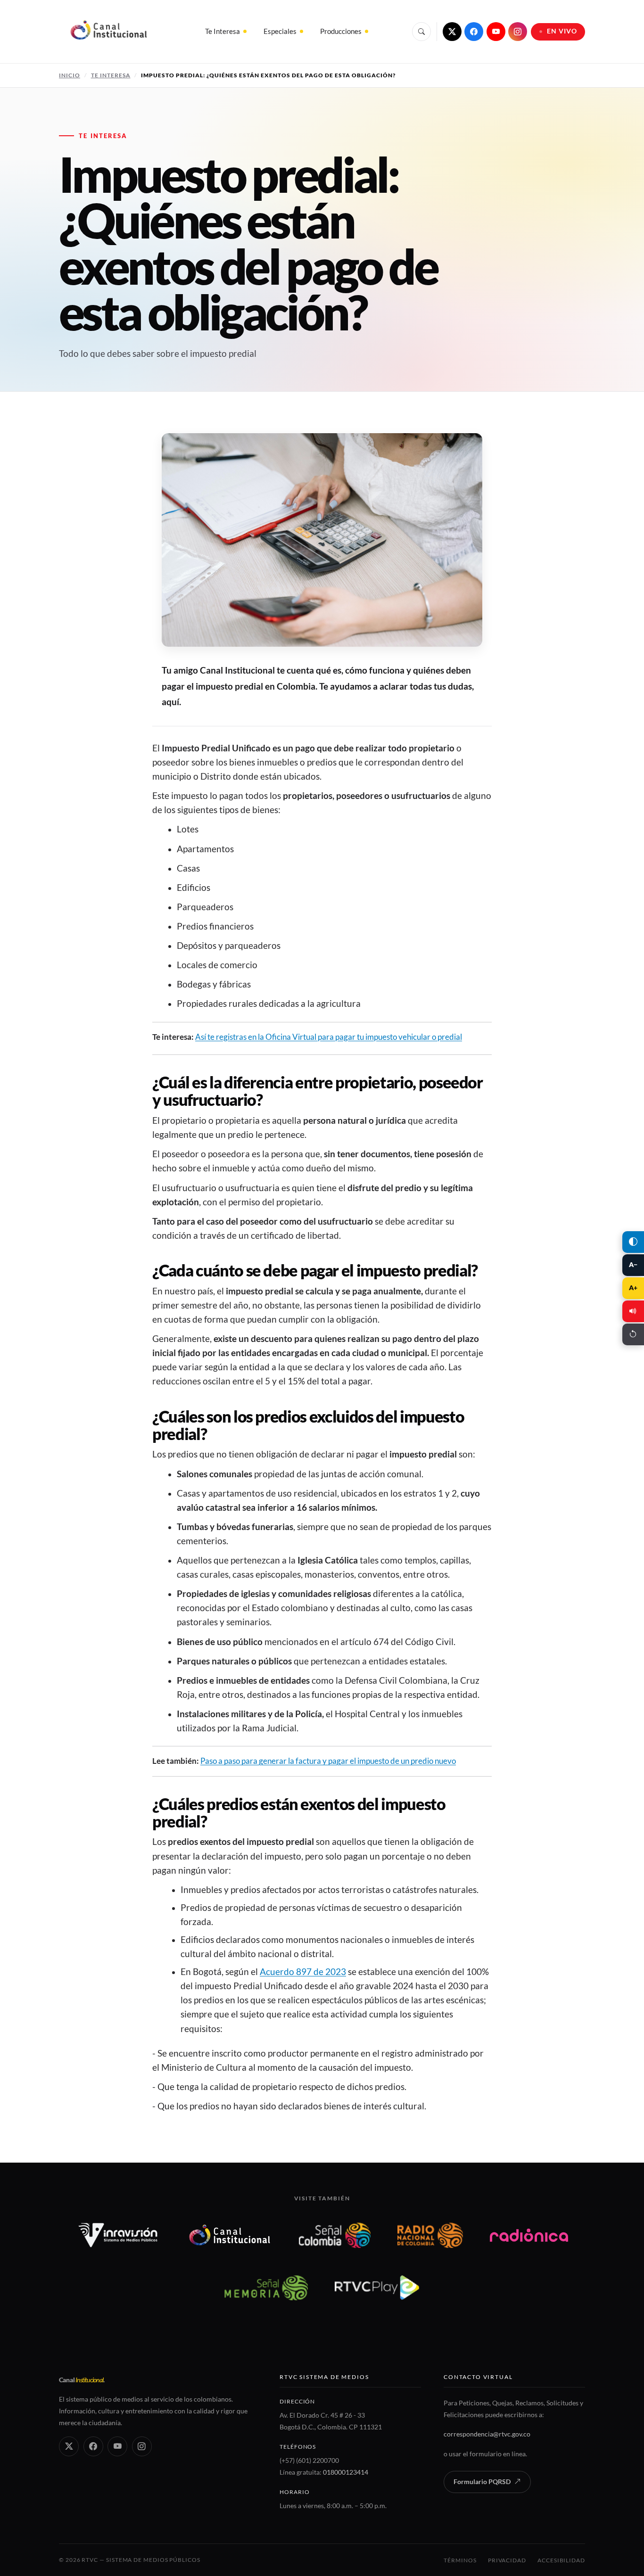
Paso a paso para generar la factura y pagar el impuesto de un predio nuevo (328, 1761)
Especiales (280, 31)
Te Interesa (223, 31)
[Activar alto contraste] (633, 1242)
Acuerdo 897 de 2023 (303, 1972)
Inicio (70, 75)
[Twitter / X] (452, 32)
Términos (460, 2560)
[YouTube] (496, 32)
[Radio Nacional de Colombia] (430, 2235)
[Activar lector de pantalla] (633, 1311)
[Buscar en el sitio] (421, 32)
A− (633, 1265)
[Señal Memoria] (266, 2288)
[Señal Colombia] (335, 2235)
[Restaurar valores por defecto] (633, 1334)
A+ (633, 1288)
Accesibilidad (561, 2560)
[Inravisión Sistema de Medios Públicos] (118, 2235)
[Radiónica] (529, 2235)
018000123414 (346, 2472)
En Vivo (562, 31)
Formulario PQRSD (482, 2482)
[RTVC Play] (377, 2288)
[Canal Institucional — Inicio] (108, 32)
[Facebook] (474, 32)
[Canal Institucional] (230, 2235)
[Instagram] (518, 32)
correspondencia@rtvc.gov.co (487, 2434)
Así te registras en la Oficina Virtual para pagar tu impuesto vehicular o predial (329, 1037)
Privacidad (507, 2560)
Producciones (341, 31)
